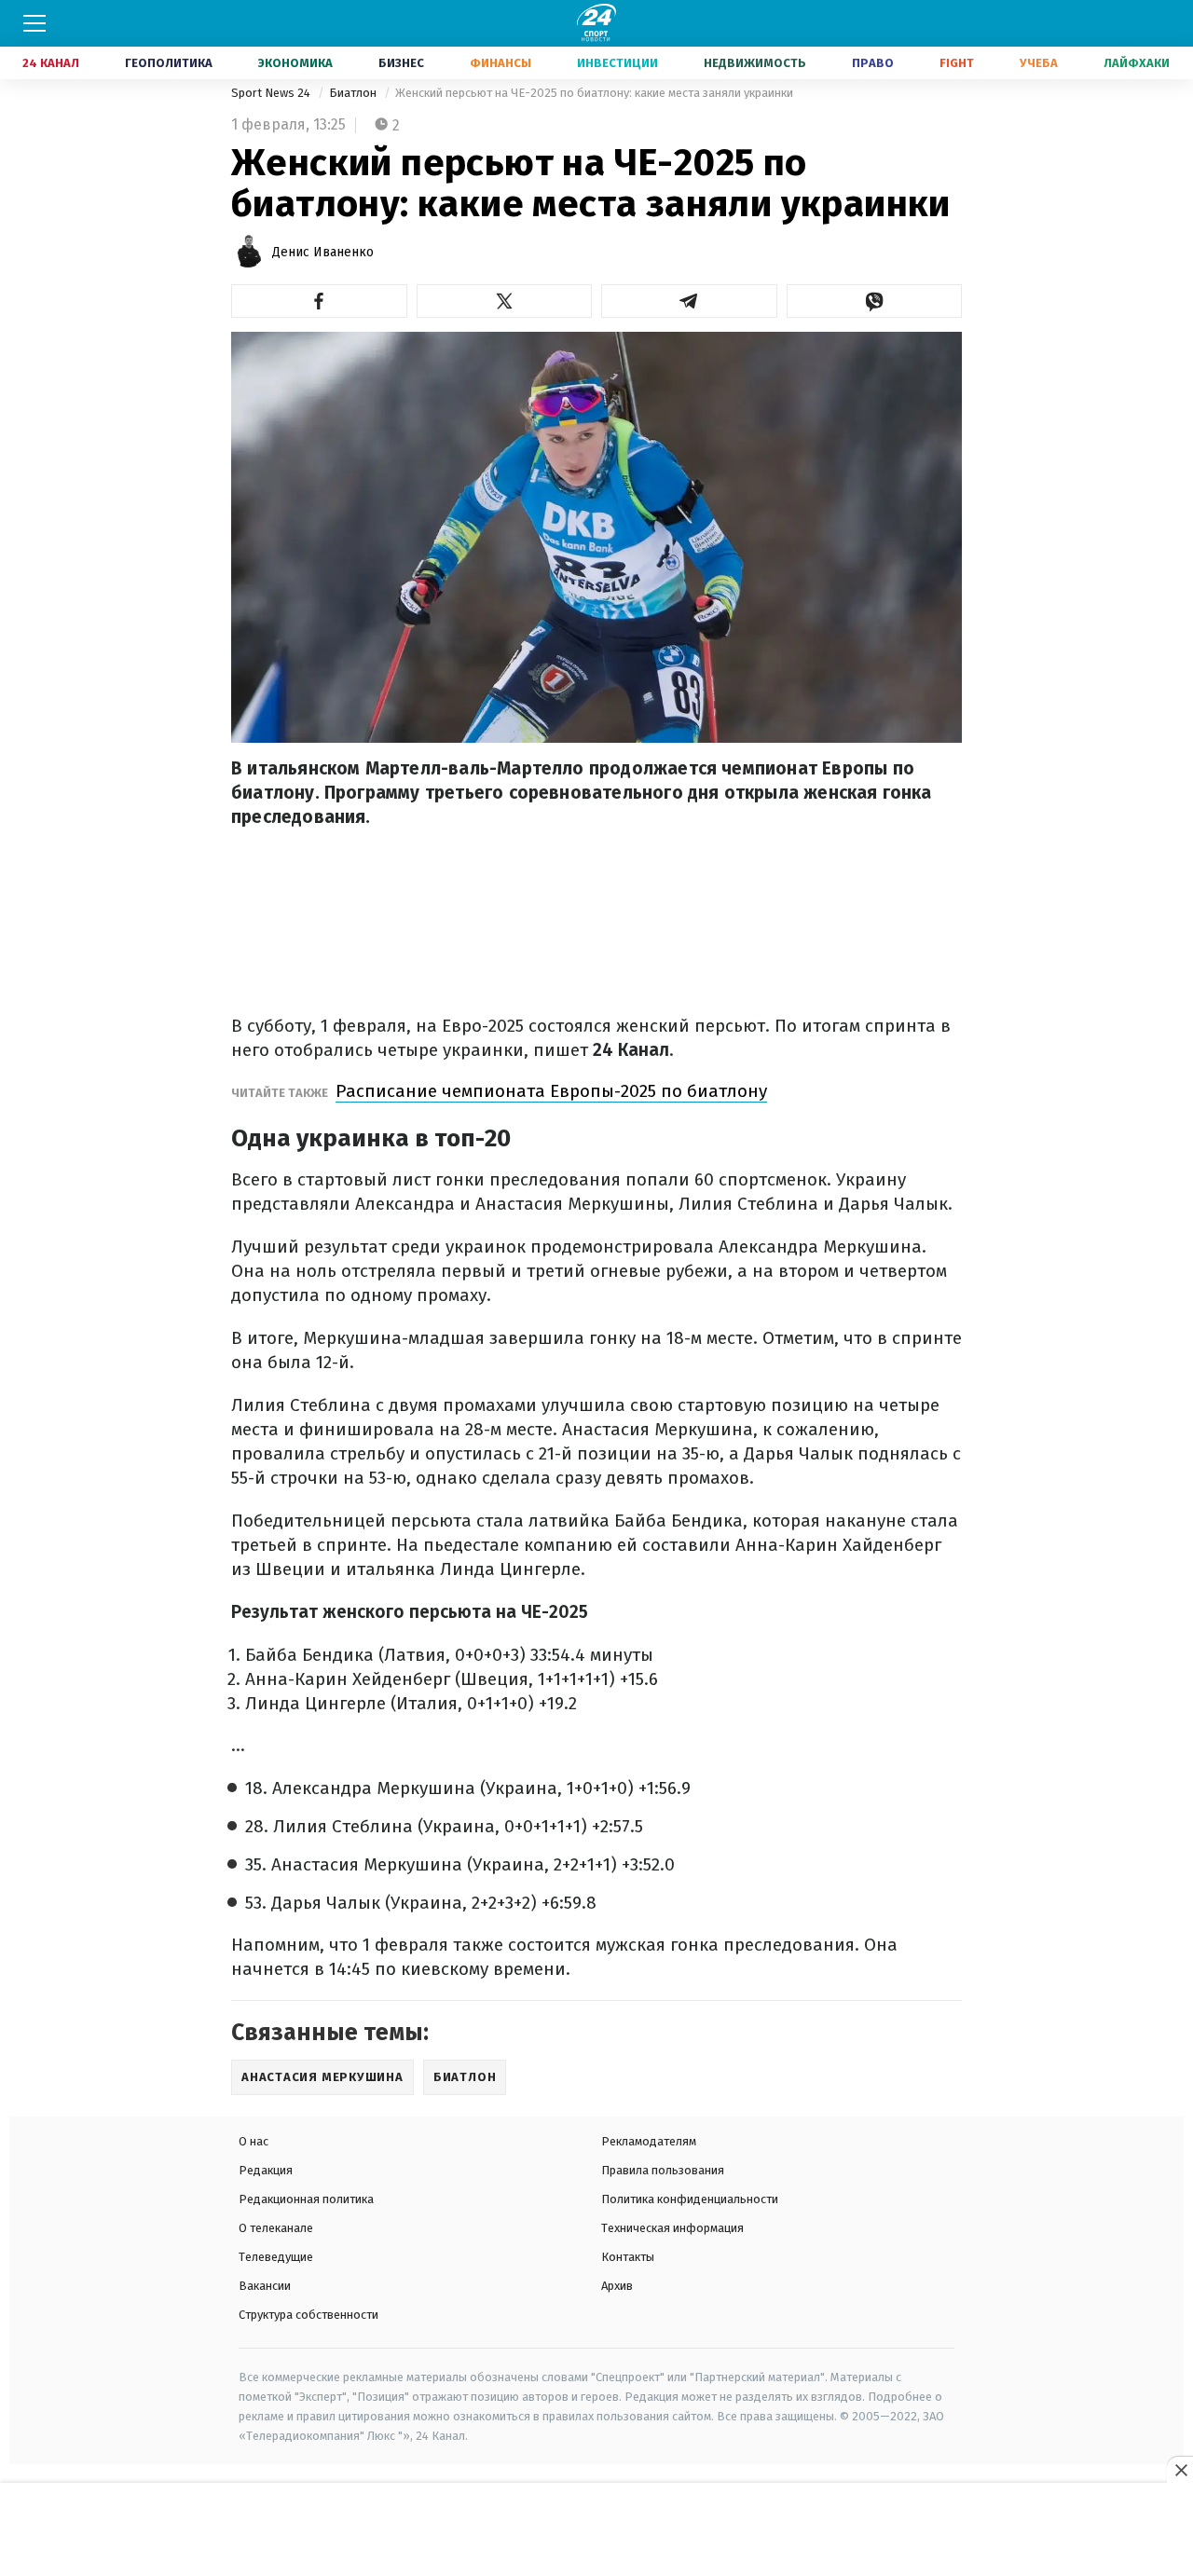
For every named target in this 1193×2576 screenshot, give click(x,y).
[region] (596, 2530)
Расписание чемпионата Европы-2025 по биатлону (551, 1091)
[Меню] (34, 23)
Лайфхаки (1137, 63)
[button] (319, 301)
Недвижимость (755, 63)
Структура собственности (309, 2315)
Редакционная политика (306, 2199)
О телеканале (276, 2228)
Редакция (266, 2170)
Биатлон (354, 93)
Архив (617, 2286)
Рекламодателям (649, 2141)
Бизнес (401, 63)
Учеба (1039, 63)
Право (873, 63)
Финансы (501, 63)
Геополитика (169, 63)
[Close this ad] (1180, 2470)
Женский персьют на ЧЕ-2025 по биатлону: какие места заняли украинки (594, 93)
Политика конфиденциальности (690, 2199)
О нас (254, 2141)
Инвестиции (617, 63)
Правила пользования (663, 2170)
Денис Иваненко (323, 252)
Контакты (628, 2257)
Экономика (295, 63)
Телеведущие (276, 2257)
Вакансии (265, 2286)
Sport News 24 (272, 93)
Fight (957, 63)
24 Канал (51, 63)
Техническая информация (672, 2228)
